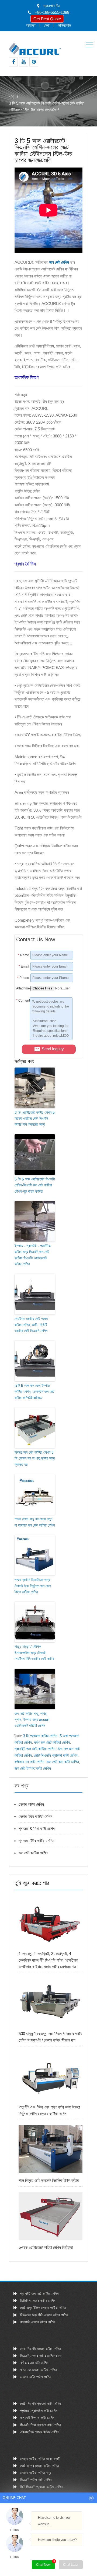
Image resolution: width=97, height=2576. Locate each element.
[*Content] (23, 1038)
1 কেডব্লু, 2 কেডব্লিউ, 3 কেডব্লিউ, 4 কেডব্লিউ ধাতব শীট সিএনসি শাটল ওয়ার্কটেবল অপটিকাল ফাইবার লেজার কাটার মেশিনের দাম (48, 1960)
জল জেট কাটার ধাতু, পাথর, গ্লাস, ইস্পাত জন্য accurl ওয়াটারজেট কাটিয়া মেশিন (32, 1720)
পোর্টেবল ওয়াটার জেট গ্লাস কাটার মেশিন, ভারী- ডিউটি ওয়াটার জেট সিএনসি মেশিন (31, 1325)
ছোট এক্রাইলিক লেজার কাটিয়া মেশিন (43, 2308)
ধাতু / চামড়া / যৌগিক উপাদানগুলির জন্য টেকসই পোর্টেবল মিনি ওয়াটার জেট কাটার (34, 1653)
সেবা (47, 25)
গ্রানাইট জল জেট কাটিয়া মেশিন (35, 1749)
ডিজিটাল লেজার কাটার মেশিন (38, 2301)
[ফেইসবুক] (13, 62)
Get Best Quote (47, 19)
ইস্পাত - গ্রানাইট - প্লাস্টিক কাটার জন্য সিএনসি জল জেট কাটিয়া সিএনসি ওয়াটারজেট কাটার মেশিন (33, 1255)
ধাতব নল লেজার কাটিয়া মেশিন (38, 2370)
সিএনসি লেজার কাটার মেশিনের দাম (41, 2356)
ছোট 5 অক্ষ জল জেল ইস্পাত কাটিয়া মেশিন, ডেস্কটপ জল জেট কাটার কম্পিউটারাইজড (34, 1392)
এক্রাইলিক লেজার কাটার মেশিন (39, 2432)
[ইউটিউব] (24, 62)
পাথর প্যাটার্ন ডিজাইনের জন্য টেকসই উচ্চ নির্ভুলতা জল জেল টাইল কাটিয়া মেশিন (33, 1586)
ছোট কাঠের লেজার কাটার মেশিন (39, 2466)
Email (24, 966)
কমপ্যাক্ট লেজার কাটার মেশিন (38, 2322)
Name (24, 955)
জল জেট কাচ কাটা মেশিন (63, 1762)
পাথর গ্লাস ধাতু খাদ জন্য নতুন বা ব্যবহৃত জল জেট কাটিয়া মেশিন (35, 1522)
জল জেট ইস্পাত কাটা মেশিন (33, 1768)
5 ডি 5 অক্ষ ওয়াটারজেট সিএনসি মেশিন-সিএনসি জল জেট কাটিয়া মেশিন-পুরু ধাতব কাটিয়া (35, 1185)
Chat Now (46, 2563)
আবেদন (31, 25)
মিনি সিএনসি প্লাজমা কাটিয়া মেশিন (41, 2487)
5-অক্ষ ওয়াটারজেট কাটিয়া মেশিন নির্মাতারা (46, 2247)
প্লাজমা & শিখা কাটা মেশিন (37, 1829)
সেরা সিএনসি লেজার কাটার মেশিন (40, 2349)
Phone (23, 978)
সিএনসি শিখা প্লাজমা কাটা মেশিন (40, 2425)
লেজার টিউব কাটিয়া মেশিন (35, 1816)
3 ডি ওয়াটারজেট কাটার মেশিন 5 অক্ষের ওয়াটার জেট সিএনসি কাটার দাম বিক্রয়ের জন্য (35, 1118)
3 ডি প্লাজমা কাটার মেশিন (40, 1736)
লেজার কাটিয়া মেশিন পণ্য (36, 2473)
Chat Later (71, 2565)
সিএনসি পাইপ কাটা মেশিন (36, 2480)
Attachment (23, 988)
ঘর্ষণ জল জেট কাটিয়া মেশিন (52, 1742)
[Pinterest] (34, 62)
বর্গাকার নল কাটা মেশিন (30, 1762)
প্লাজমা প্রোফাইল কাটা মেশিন (39, 2411)
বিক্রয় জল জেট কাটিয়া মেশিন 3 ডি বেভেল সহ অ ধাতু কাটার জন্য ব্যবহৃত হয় (35, 1458)
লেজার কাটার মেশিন (31, 1804)
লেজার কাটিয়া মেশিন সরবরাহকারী (40, 2459)
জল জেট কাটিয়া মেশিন (33, 1853)
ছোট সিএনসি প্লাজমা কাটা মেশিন (56, 1755)
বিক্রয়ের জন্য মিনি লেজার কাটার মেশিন (44, 2315)
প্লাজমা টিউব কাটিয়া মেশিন (36, 1841)
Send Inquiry (53, 1049)
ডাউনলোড (65, 25)
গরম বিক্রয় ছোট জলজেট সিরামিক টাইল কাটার (49, 2180)
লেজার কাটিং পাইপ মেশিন (36, 2377)
